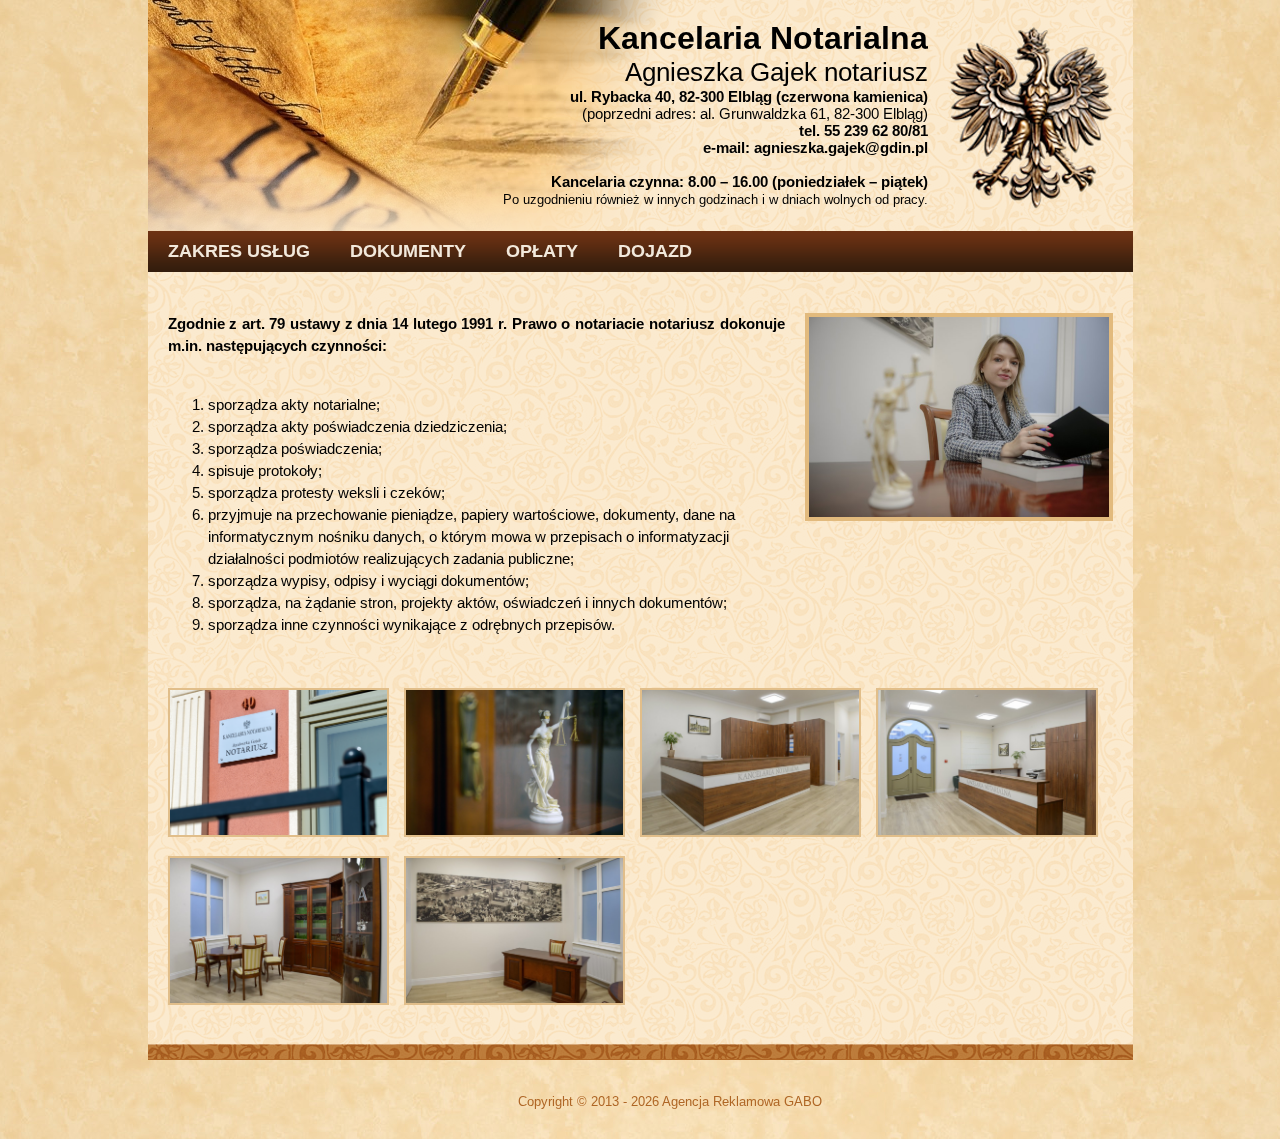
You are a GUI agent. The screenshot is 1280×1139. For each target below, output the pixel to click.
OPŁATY (542, 251)
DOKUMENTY (408, 251)
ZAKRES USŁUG (239, 251)
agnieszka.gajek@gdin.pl (841, 147)
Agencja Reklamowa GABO (742, 1101)
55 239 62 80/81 (876, 130)
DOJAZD (655, 251)
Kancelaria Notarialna (763, 38)
